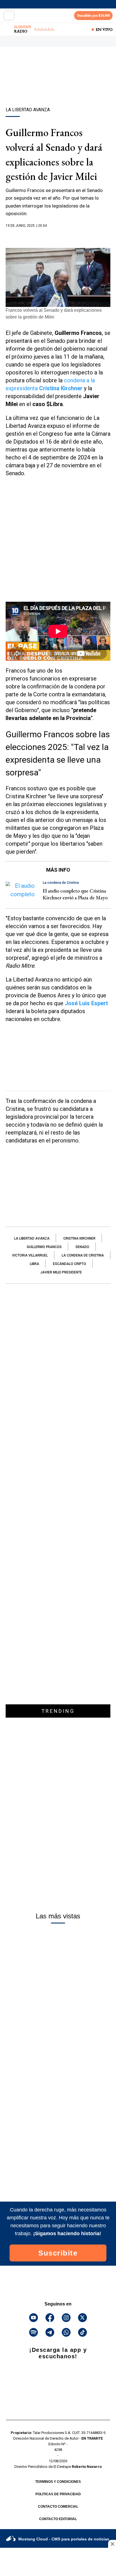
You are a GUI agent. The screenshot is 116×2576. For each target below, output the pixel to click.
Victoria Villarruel (30, 1255)
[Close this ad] (112, 2544)
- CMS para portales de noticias (64, 2539)
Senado (82, 1247)
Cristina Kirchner (79, 1238)
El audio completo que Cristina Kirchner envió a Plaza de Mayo (75, 894)
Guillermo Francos (44, 1247)
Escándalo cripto (70, 1264)
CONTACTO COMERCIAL (58, 2507)
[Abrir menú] (9, 16)
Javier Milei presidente (61, 1272)
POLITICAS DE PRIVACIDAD (58, 2494)
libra (34, 1264)
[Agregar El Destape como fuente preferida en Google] (58, 237)
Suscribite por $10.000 (93, 15)
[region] (58, 87)
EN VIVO (104, 29)
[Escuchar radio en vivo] (8, 29)
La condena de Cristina (83, 1255)
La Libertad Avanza (32, 1238)
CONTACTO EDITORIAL (58, 2519)
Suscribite (58, 2253)
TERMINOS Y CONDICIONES (58, 2482)
